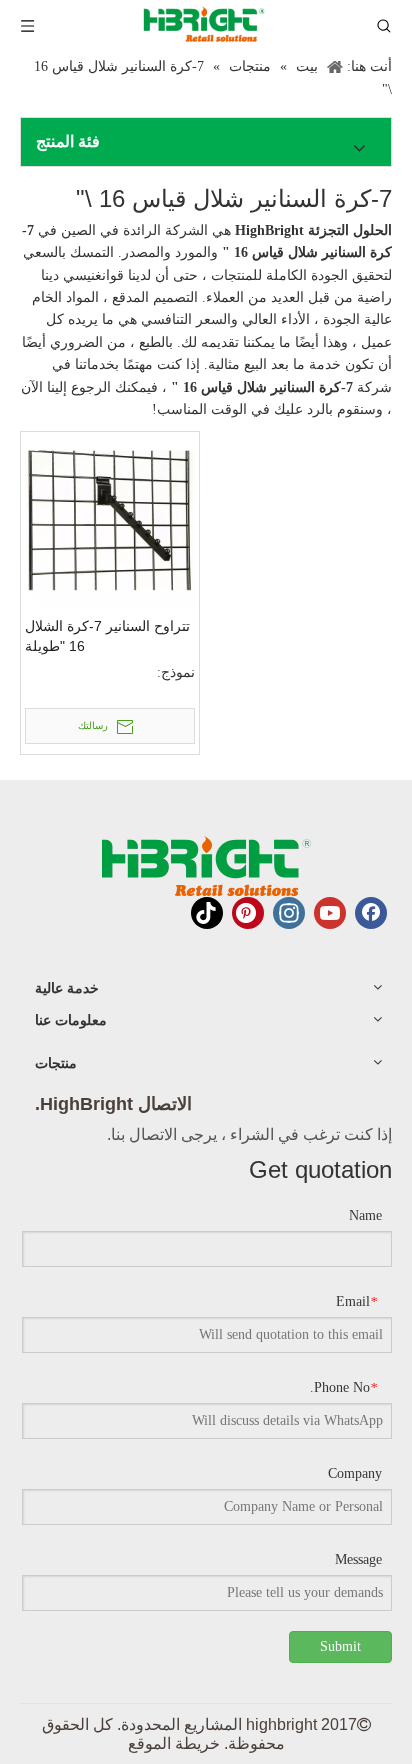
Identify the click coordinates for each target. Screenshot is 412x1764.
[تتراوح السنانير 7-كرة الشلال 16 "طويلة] (110, 520)
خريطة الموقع (174, 1743)
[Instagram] (289, 913)
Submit (340, 1646)
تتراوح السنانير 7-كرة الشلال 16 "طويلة (107, 636)
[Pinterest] (248, 913)
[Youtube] (330, 913)
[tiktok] (207, 913)
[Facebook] (371, 913)
